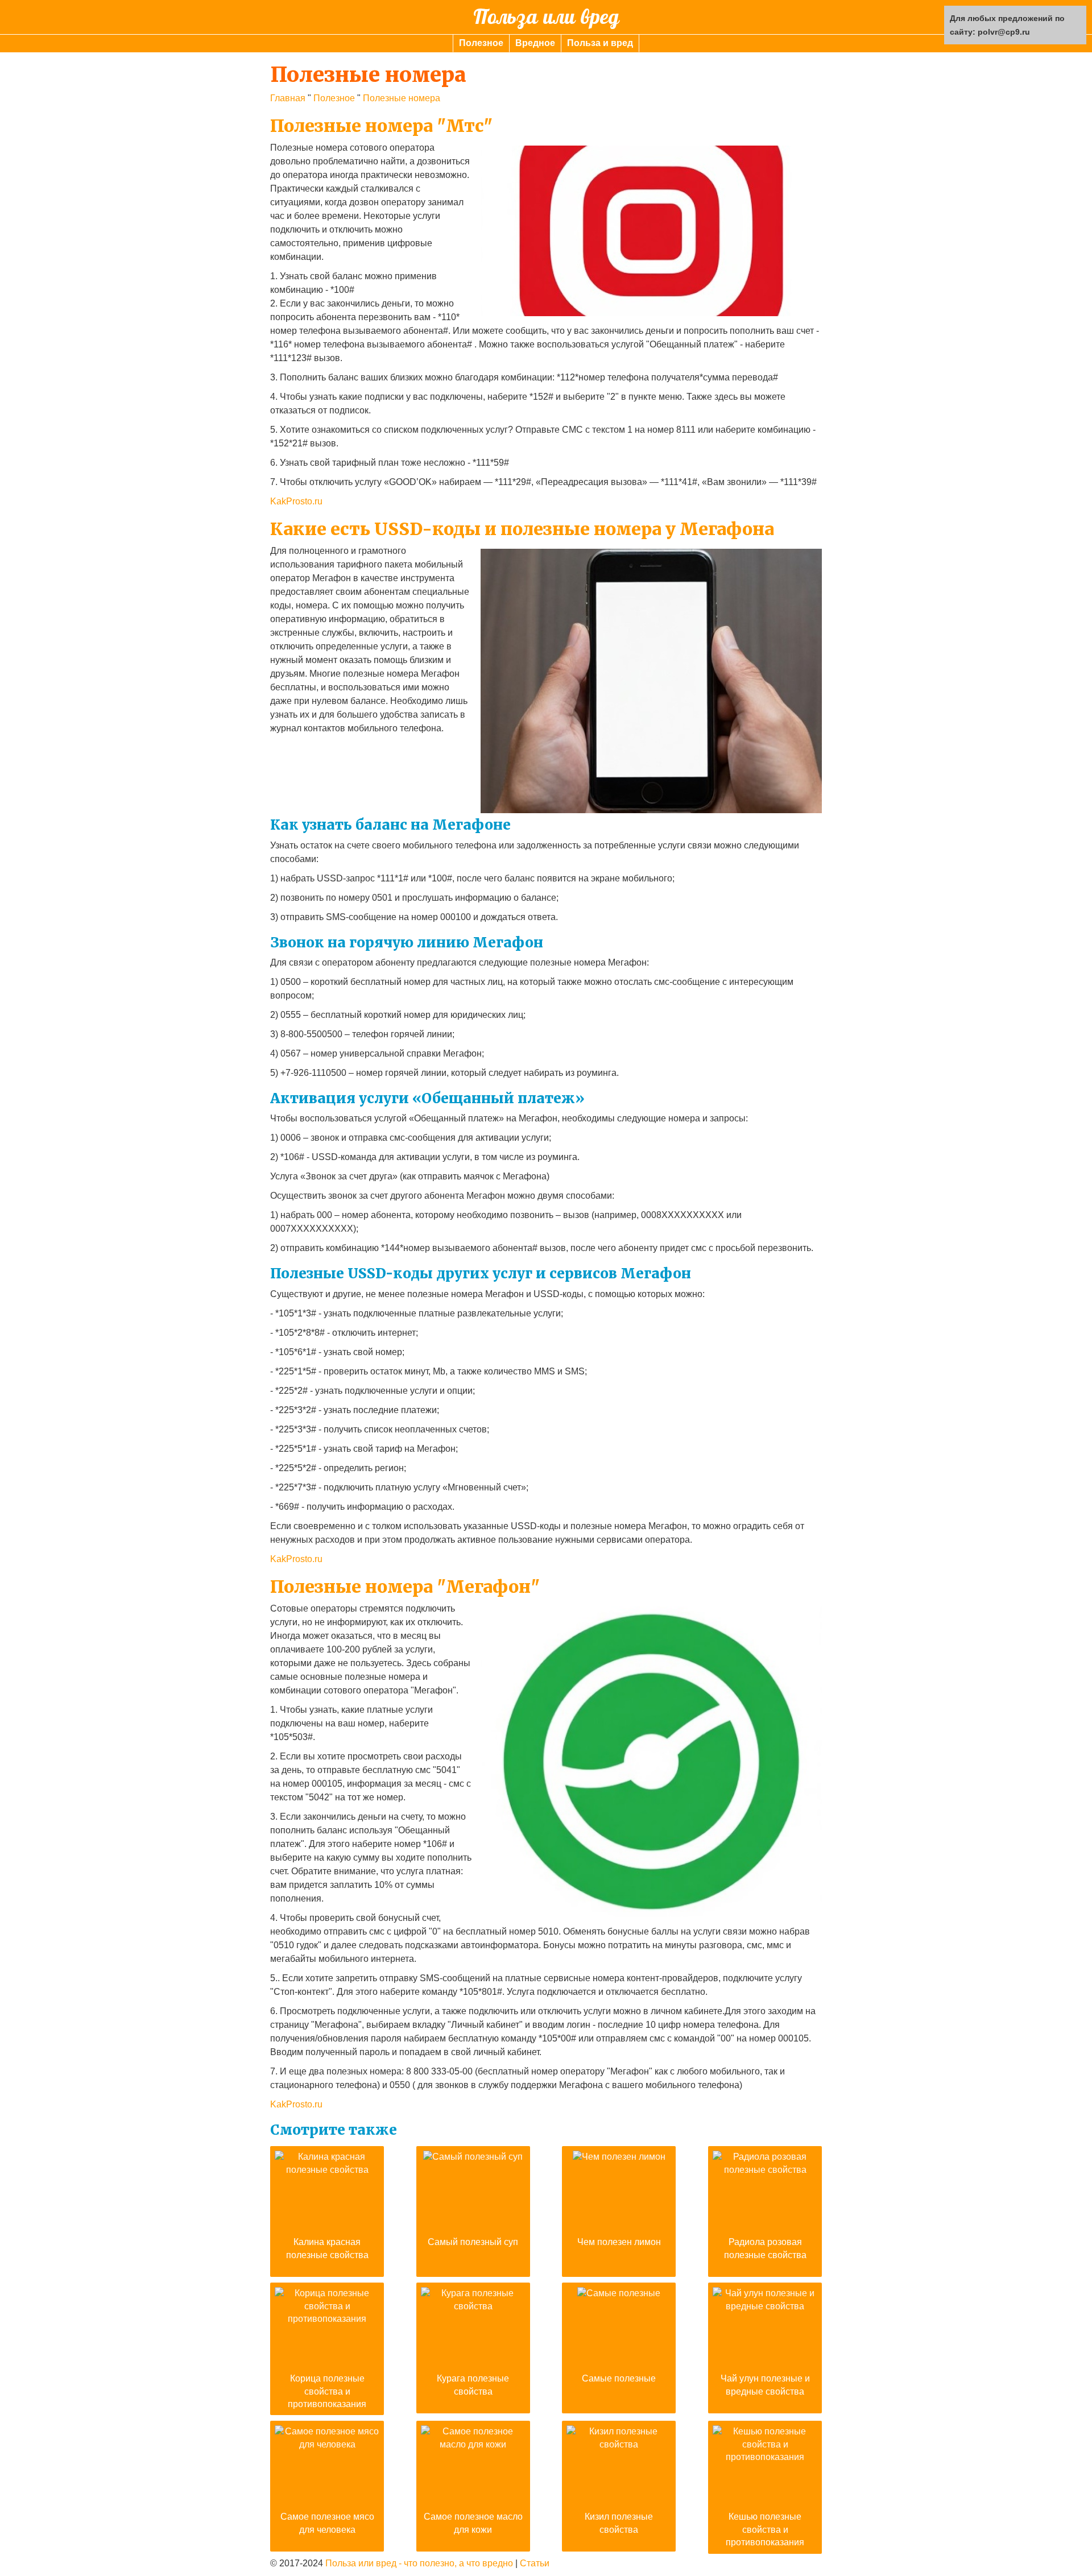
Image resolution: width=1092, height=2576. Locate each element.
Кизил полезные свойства (619, 2523)
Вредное (535, 43)
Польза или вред (546, 17)
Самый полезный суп (473, 2242)
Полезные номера (402, 98)
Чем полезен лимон (619, 2242)
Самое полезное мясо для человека (327, 2523)
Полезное (481, 43)
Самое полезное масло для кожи (473, 2523)
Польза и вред (600, 43)
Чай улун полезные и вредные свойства (765, 2385)
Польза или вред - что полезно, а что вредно (419, 2563)
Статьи (535, 2563)
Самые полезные (619, 2378)
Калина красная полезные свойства (327, 2248)
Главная (288, 98)
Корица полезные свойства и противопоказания (327, 2391)
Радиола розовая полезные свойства (765, 2248)
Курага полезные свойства (473, 2385)
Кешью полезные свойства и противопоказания (765, 2529)
